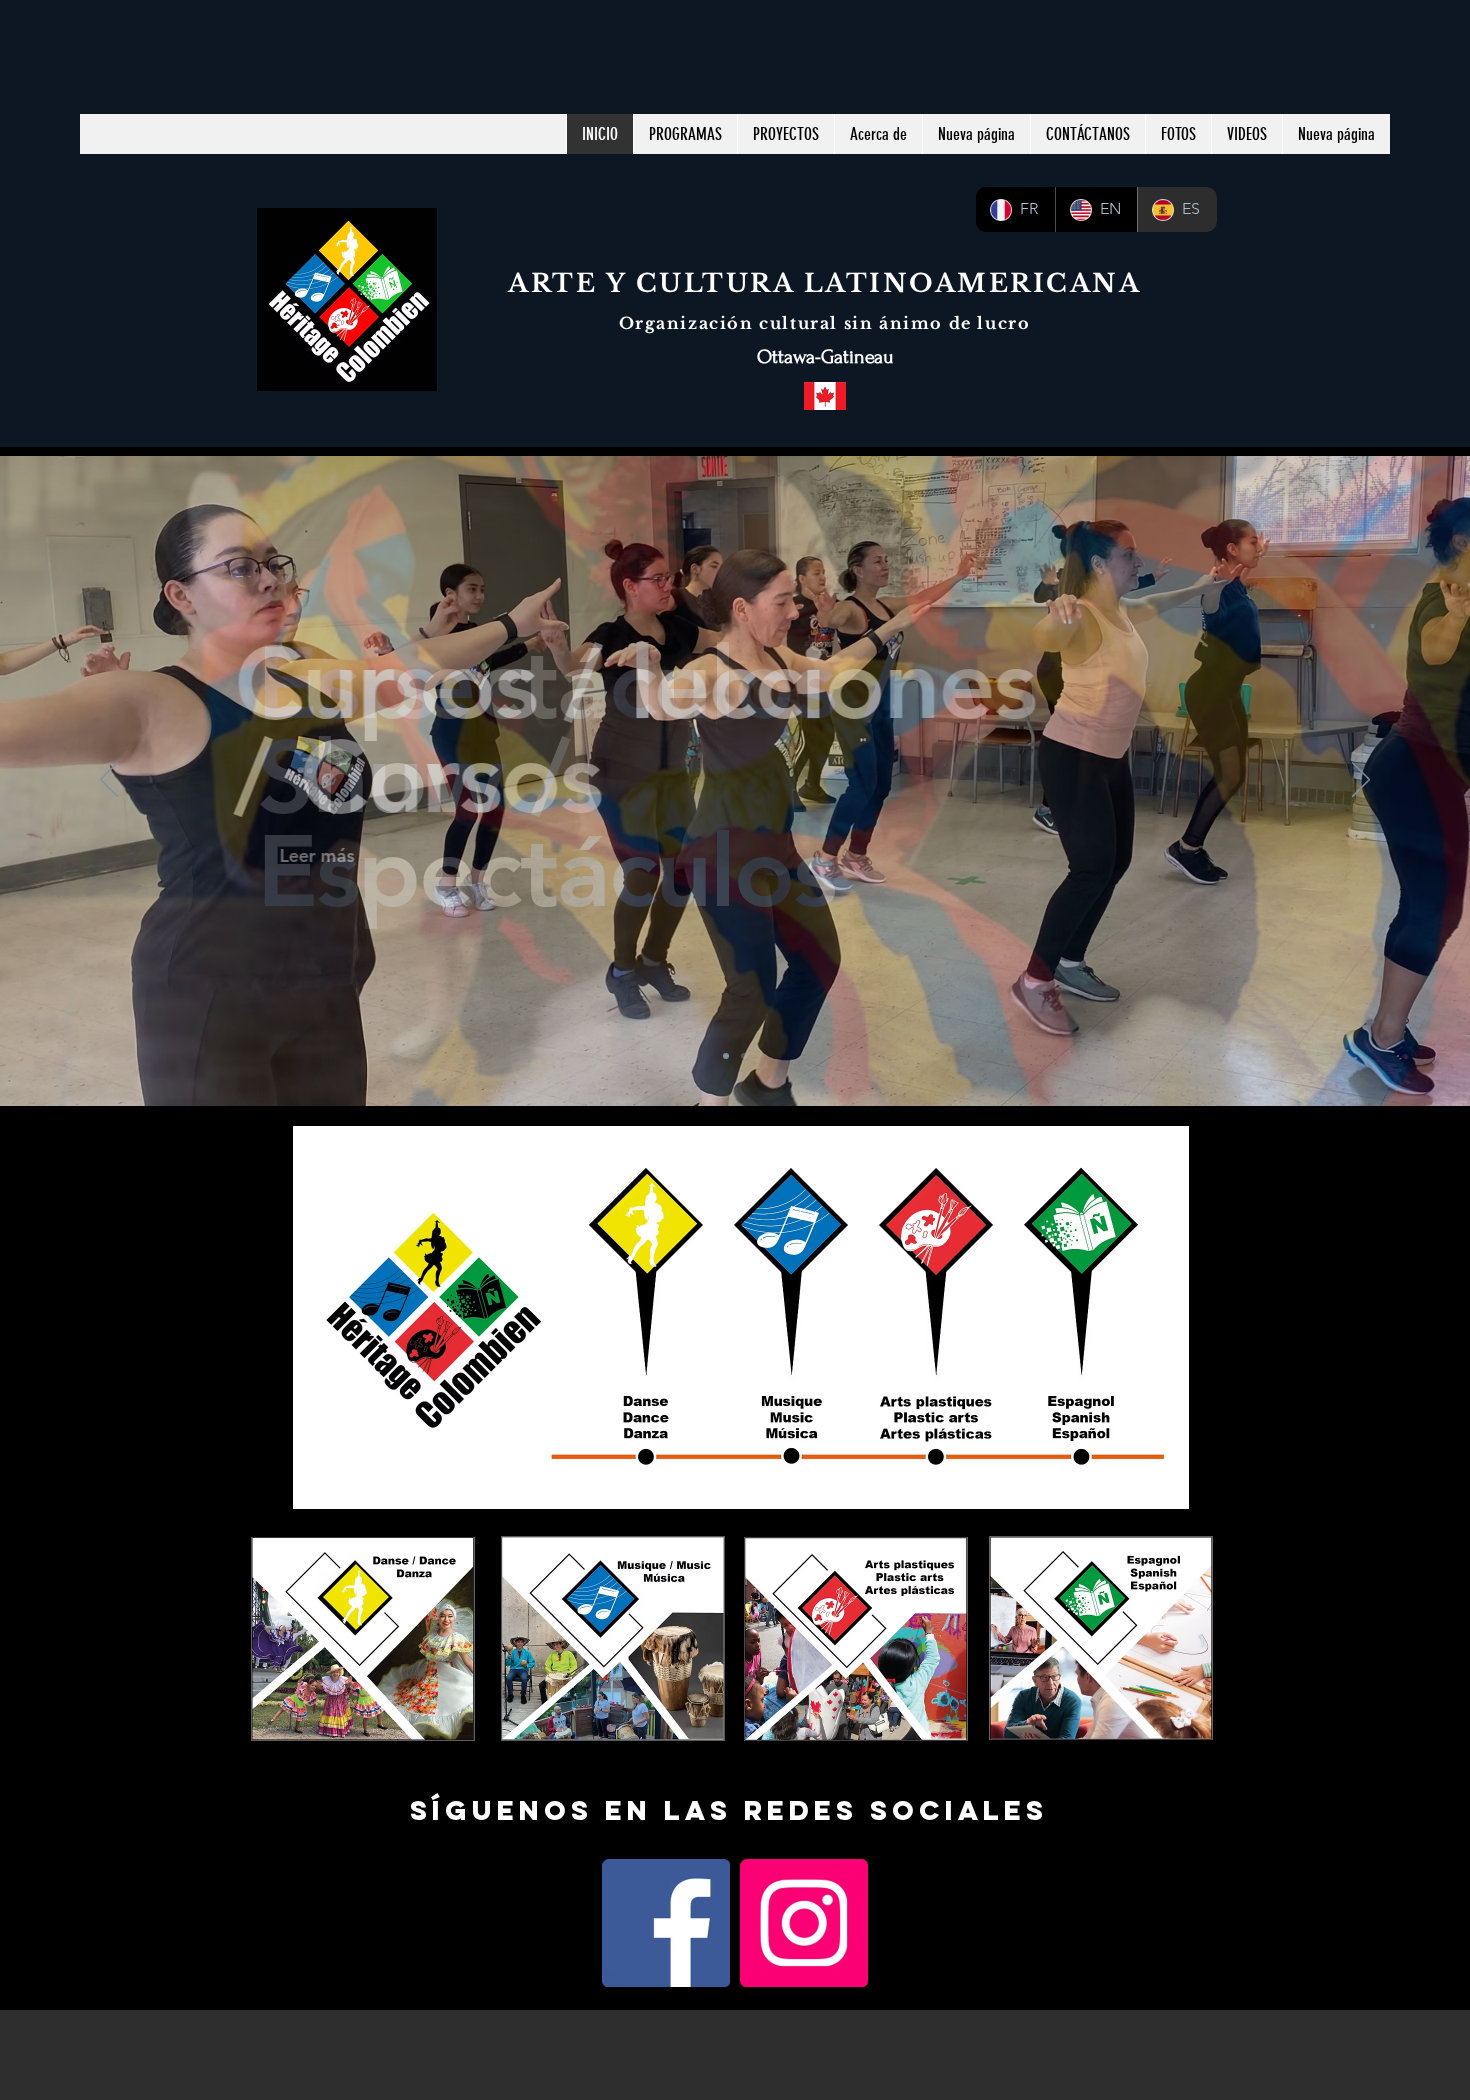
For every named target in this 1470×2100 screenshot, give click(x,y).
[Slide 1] (726, 1056)
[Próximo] (1361, 781)
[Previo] (109, 781)
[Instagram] (804, 1923)
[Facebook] (666, 1923)
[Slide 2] (744, 1056)
